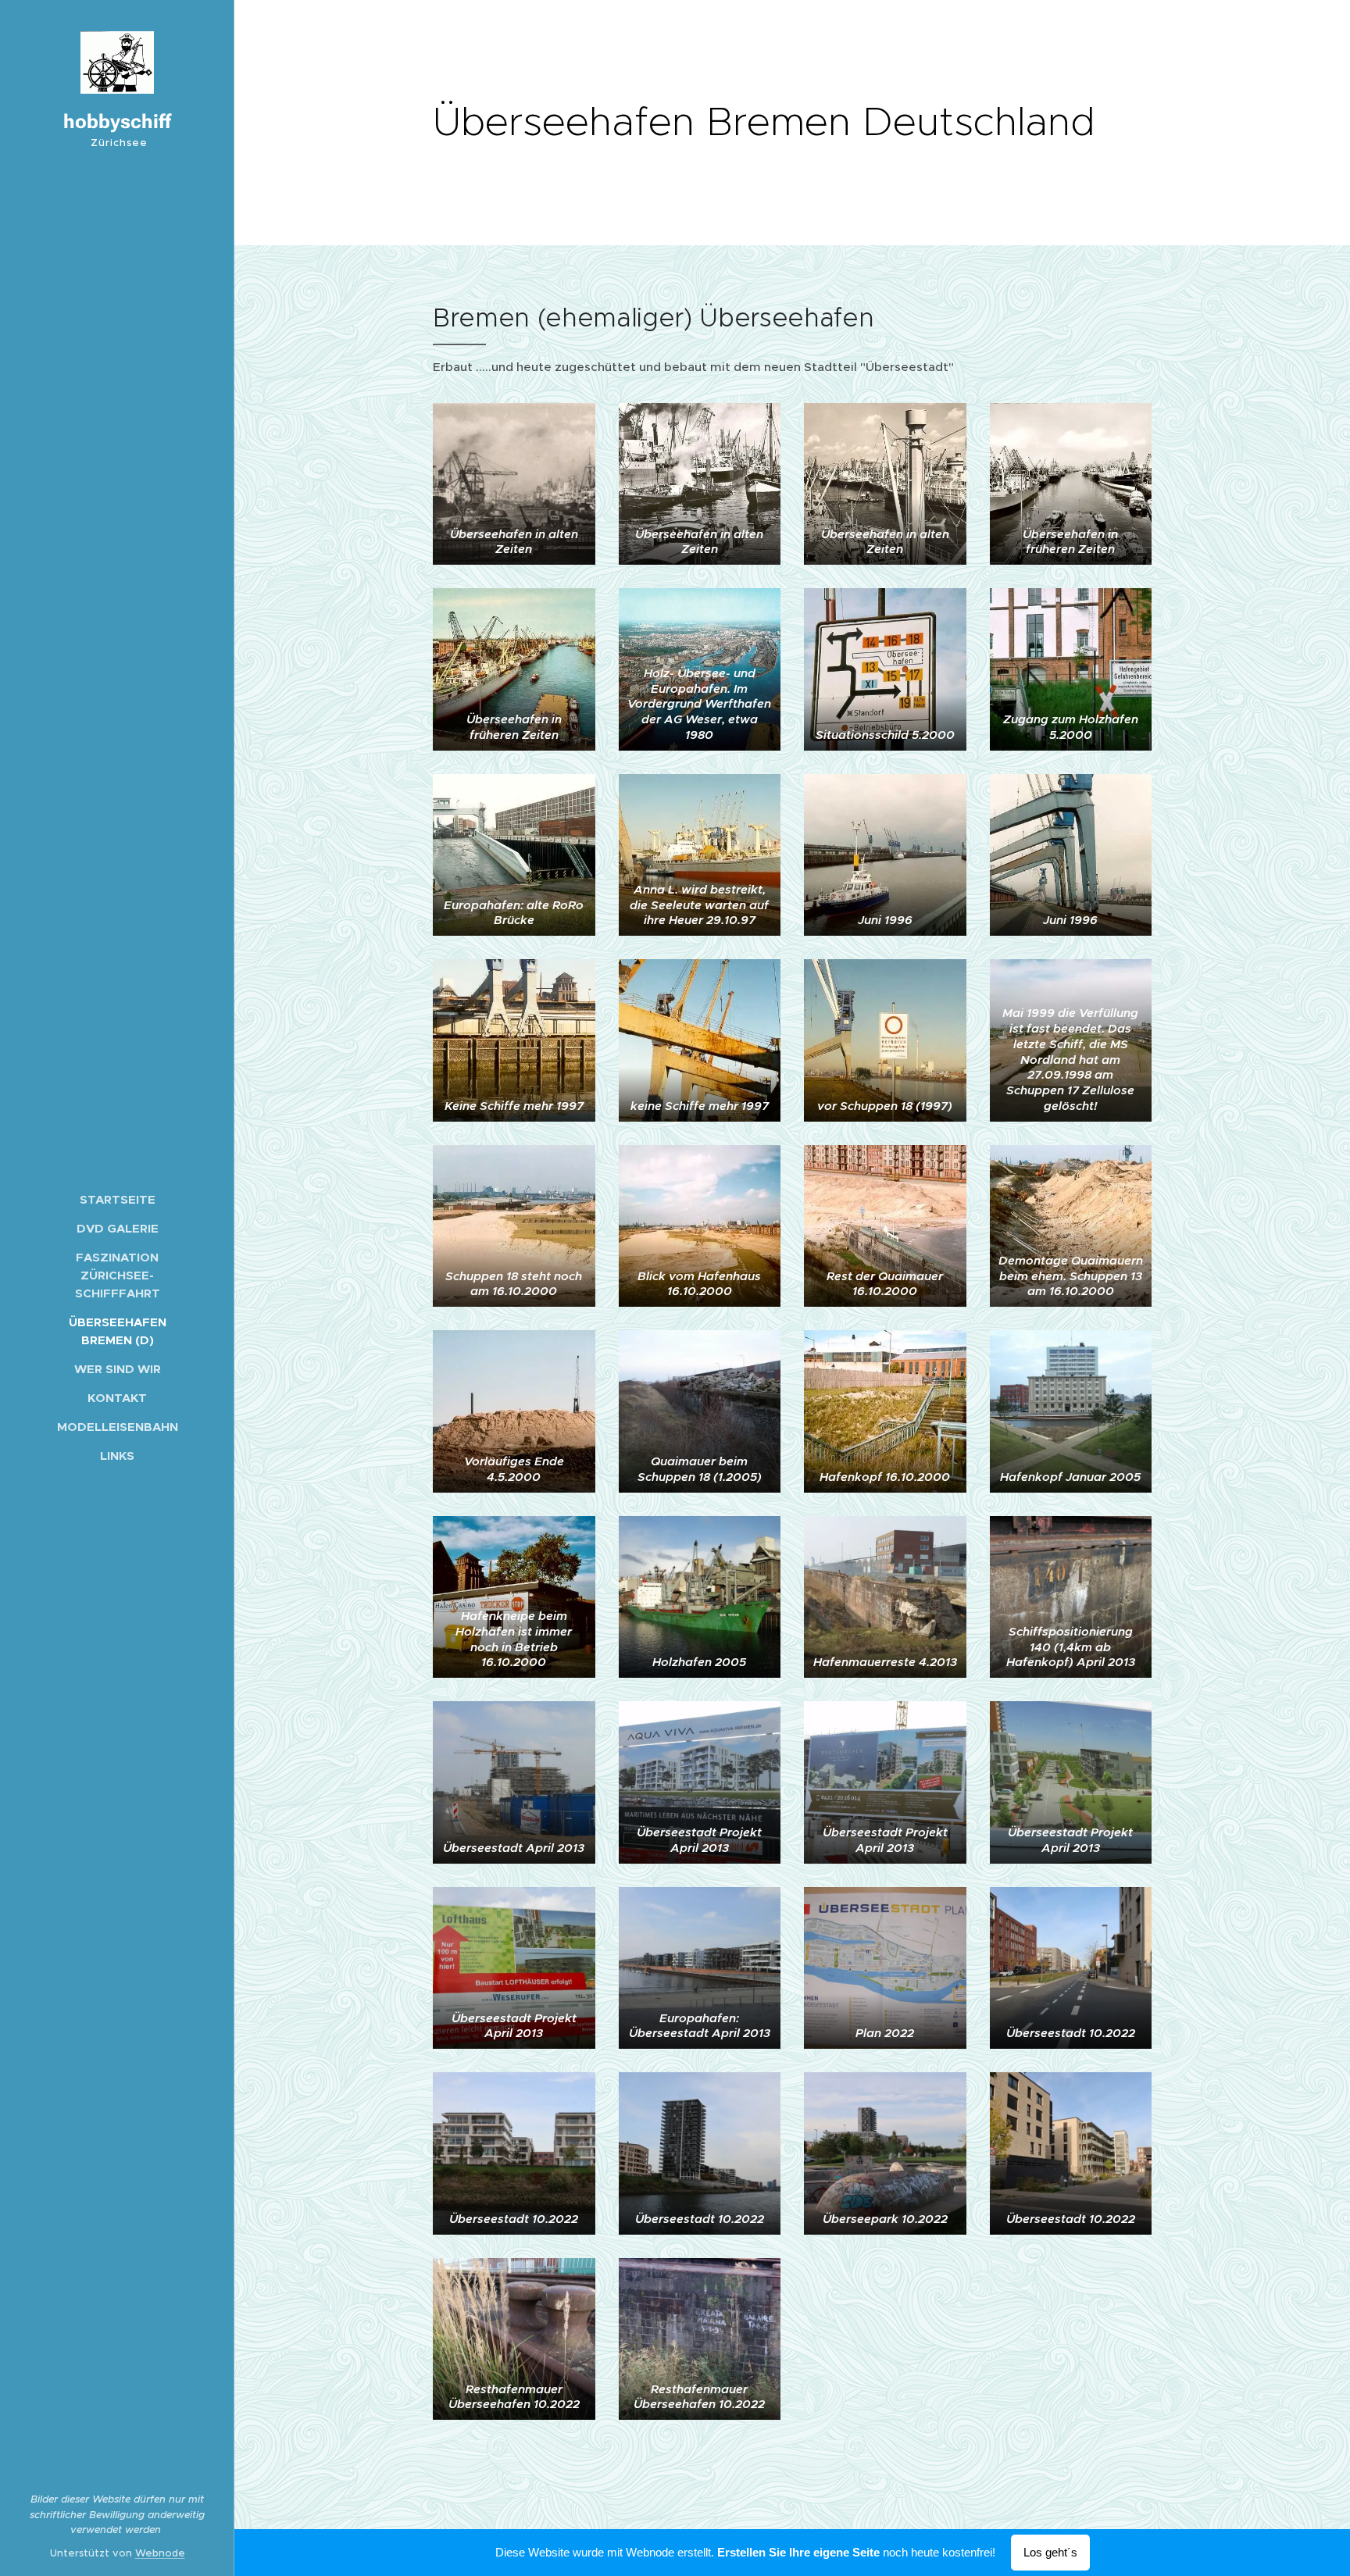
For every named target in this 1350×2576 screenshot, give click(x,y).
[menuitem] (117, 1199)
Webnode (160, 2553)
